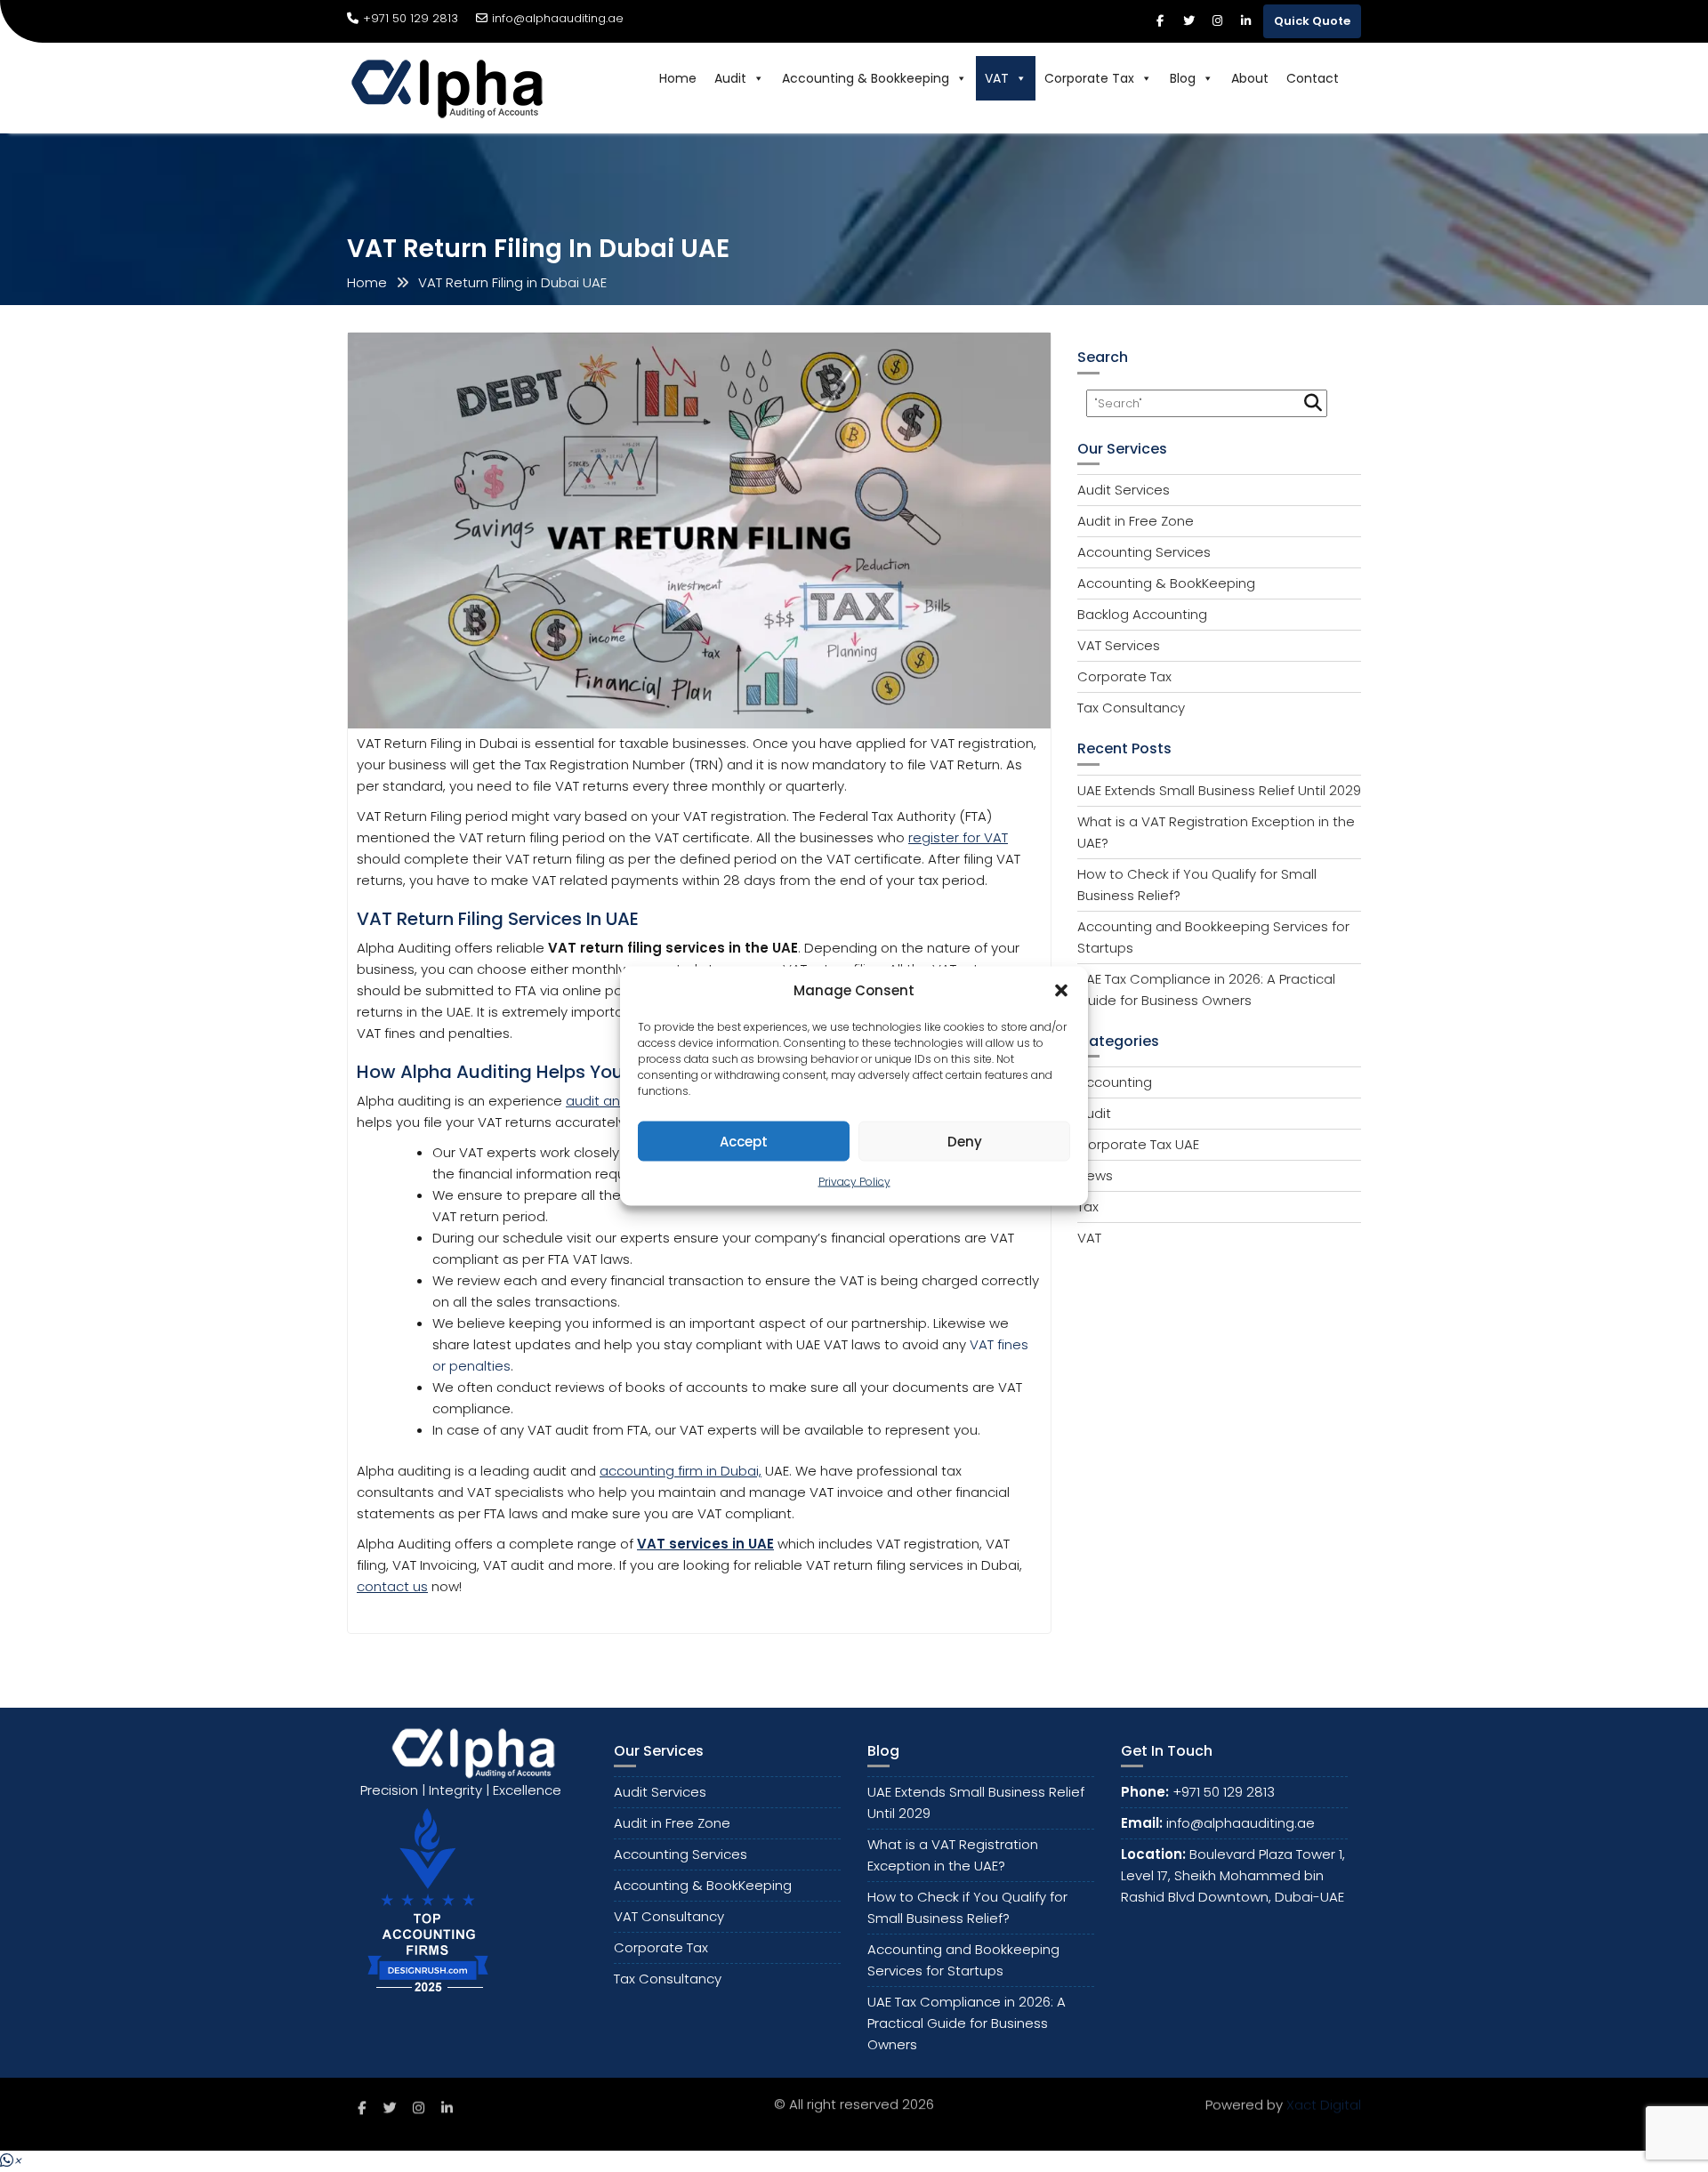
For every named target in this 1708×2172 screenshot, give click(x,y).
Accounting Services (1144, 552)
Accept (744, 1141)
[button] (1061, 991)
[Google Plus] (1245, 21)
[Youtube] (1217, 21)
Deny (965, 1141)
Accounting (1115, 1082)
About (1250, 78)
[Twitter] (1188, 21)
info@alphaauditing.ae (558, 18)
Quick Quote (1312, 21)
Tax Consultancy (1131, 708)
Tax (1088, 1207)
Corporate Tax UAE (1138, 1144)
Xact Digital (1324, 2106)
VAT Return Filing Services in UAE (498, 919)
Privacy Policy (854, 1182)
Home (678, 78)
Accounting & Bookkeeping (866, 78)
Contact (1313, 78)
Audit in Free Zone (1136, 521)
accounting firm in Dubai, (681, 1471)
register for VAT (958, 837)
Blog (1183, 78)
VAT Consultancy (669, 1916)
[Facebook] (1160, 21)
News (1095, 1175)
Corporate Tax (1089, 78)
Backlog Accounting (1142, 614)
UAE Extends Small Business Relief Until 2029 (1219, 790)
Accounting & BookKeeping (1166, 583)
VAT (997, 78)
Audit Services (1124, 490)
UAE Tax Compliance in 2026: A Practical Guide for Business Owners (967, 2023)
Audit (730, 78)
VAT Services (1119, 645)
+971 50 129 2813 (1224, 1792)
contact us (392, 1586)
